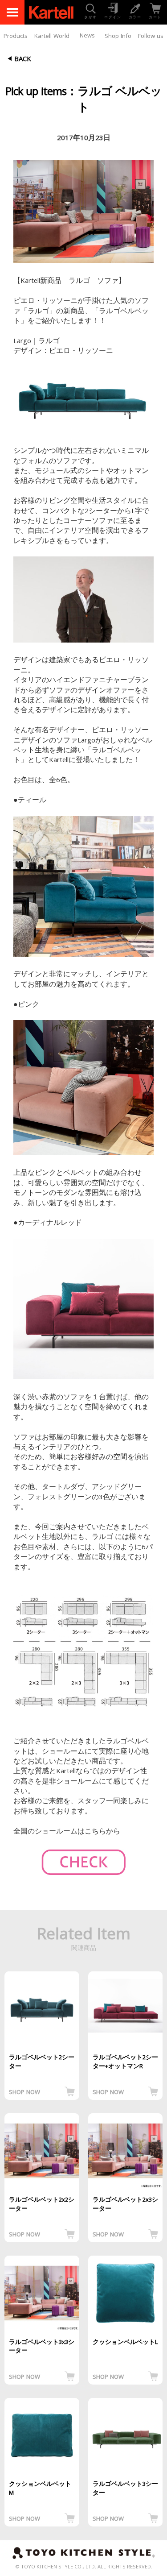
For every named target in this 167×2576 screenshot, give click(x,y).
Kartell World (52, 37)
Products (16, 37)
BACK (23, 60)
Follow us (151, 37)
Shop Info (118, 37)
